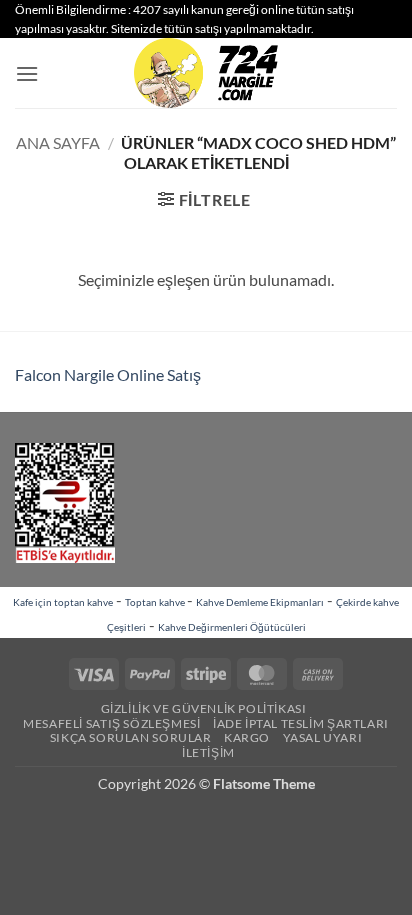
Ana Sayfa (58, 142)
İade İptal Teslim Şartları (301, 723)
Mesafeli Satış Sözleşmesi (111, 723)
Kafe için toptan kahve (63, 602)
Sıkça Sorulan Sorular (131, 737)
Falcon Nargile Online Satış (108, 374)
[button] (27, 73)
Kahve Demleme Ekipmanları (260, 602)
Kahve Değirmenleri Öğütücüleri (232, 627)
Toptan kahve (156, 602)
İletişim (208, 752)
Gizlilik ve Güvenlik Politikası (204, 708)
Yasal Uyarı (323, 737)
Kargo (247, 737)
